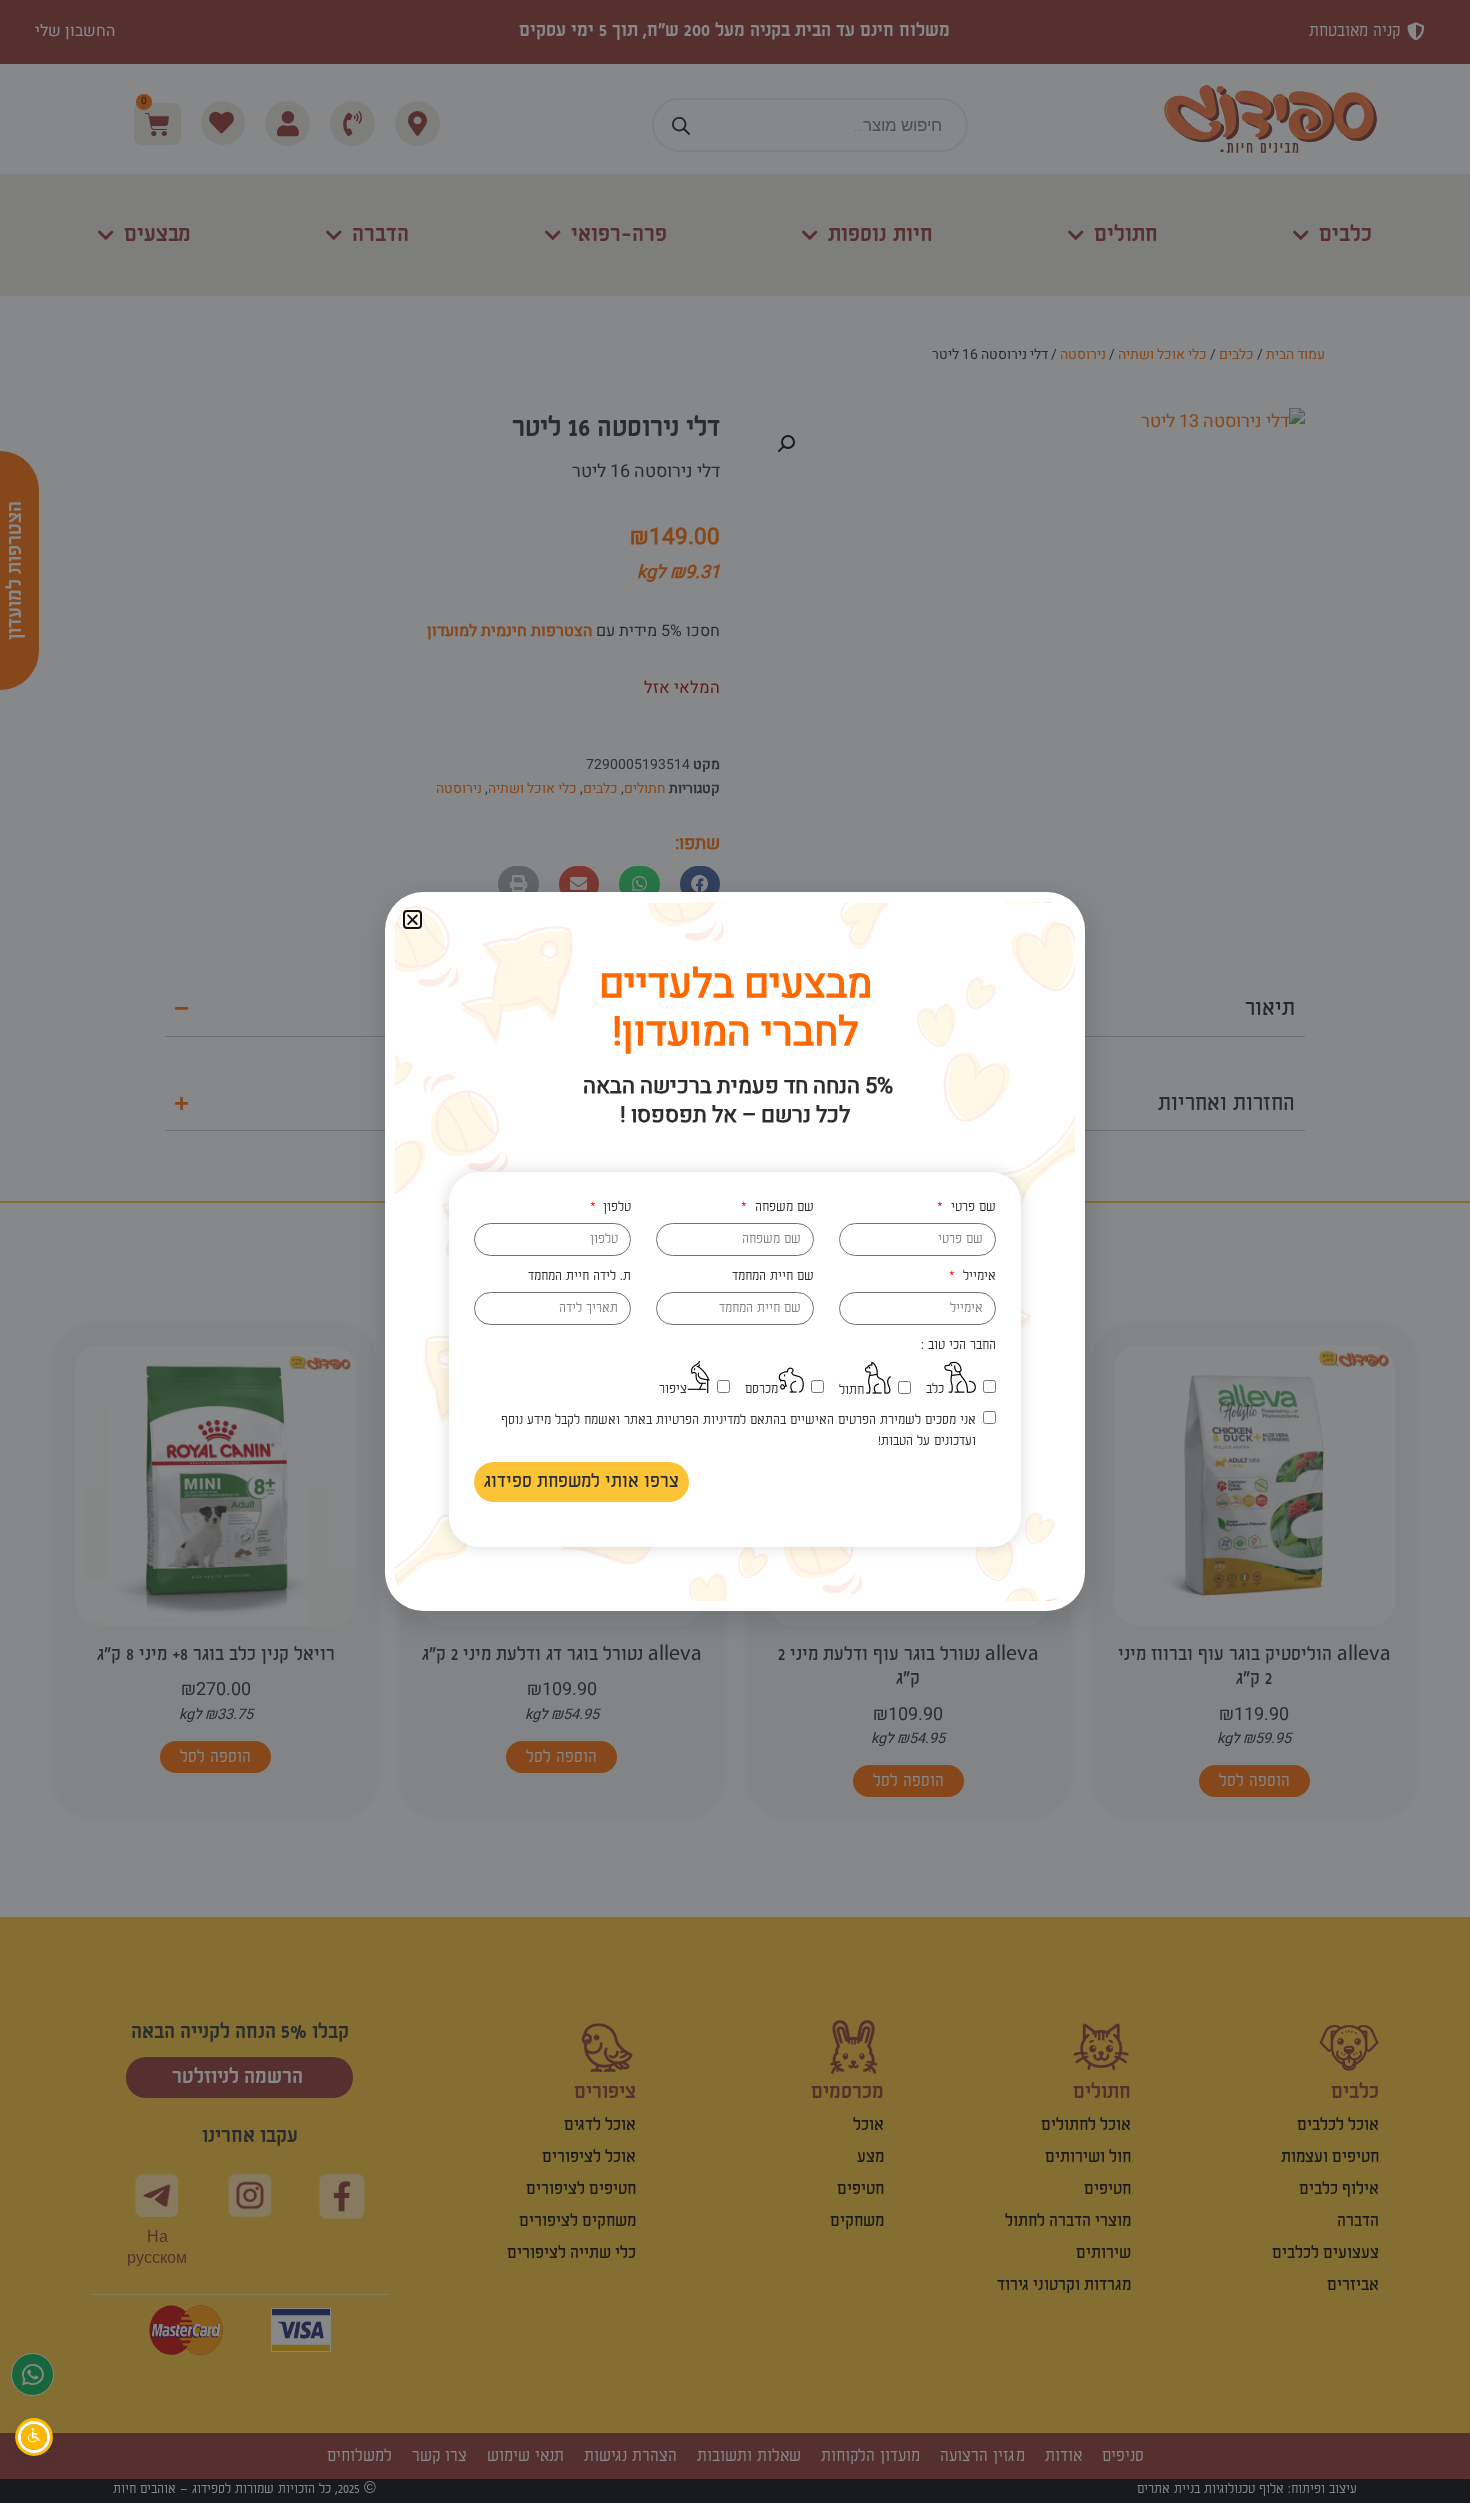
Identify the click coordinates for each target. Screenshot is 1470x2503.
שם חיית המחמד (773, 1276)
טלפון (615, 1207)
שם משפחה (782, 1207)
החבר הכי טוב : (958, 1345)
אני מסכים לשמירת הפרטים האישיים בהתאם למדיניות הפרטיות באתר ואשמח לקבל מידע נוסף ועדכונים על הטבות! (738, 1430)
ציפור (673, 1389)
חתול (851, 1390)
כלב (935, 1389)
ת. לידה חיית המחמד (579, 1276)
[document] (735, 1251)
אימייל (977, 1276)
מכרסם (761, 1389)
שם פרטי (971, 1207)
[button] (412, 919)
